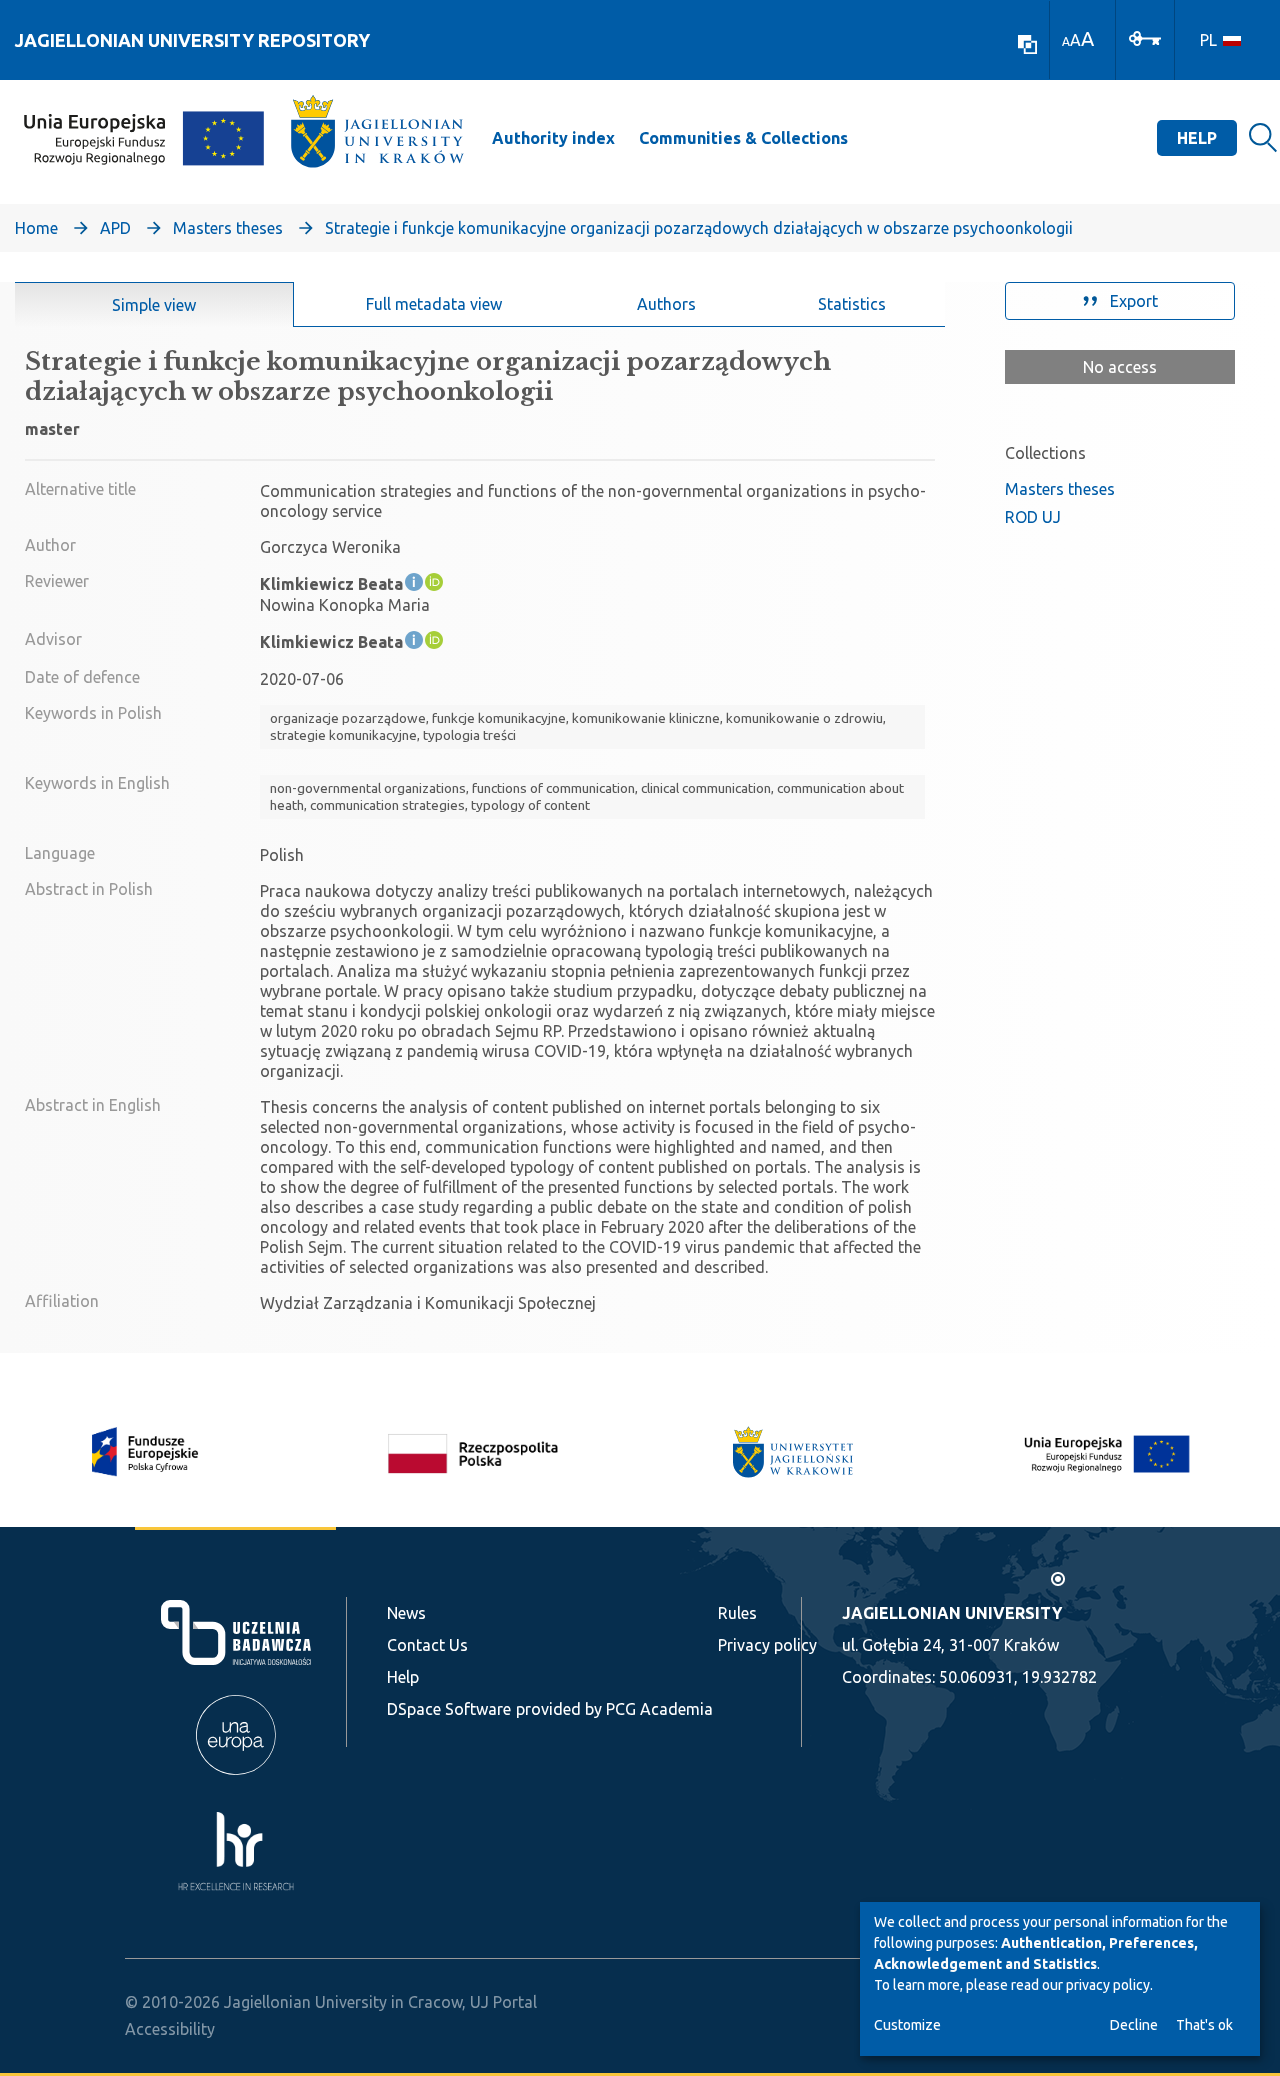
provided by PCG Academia (614, 1709)
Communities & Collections (743, 138)
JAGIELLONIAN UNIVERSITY (952, 1613)
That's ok (1204, 2025)
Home (36, 228)
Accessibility (170, 2029)
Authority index (553, 138)
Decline (1134, 2025)
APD (115, 228)
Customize (907, 2025)
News (406, 1613)
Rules (737, 1613)
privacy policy (1108, 1985)
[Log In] (1145, 37)
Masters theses (228, 228)
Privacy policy (767, 1645)
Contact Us (427, 1645)
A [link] (1066, 41)
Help (1197, 138)
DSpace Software (449, 1709)
